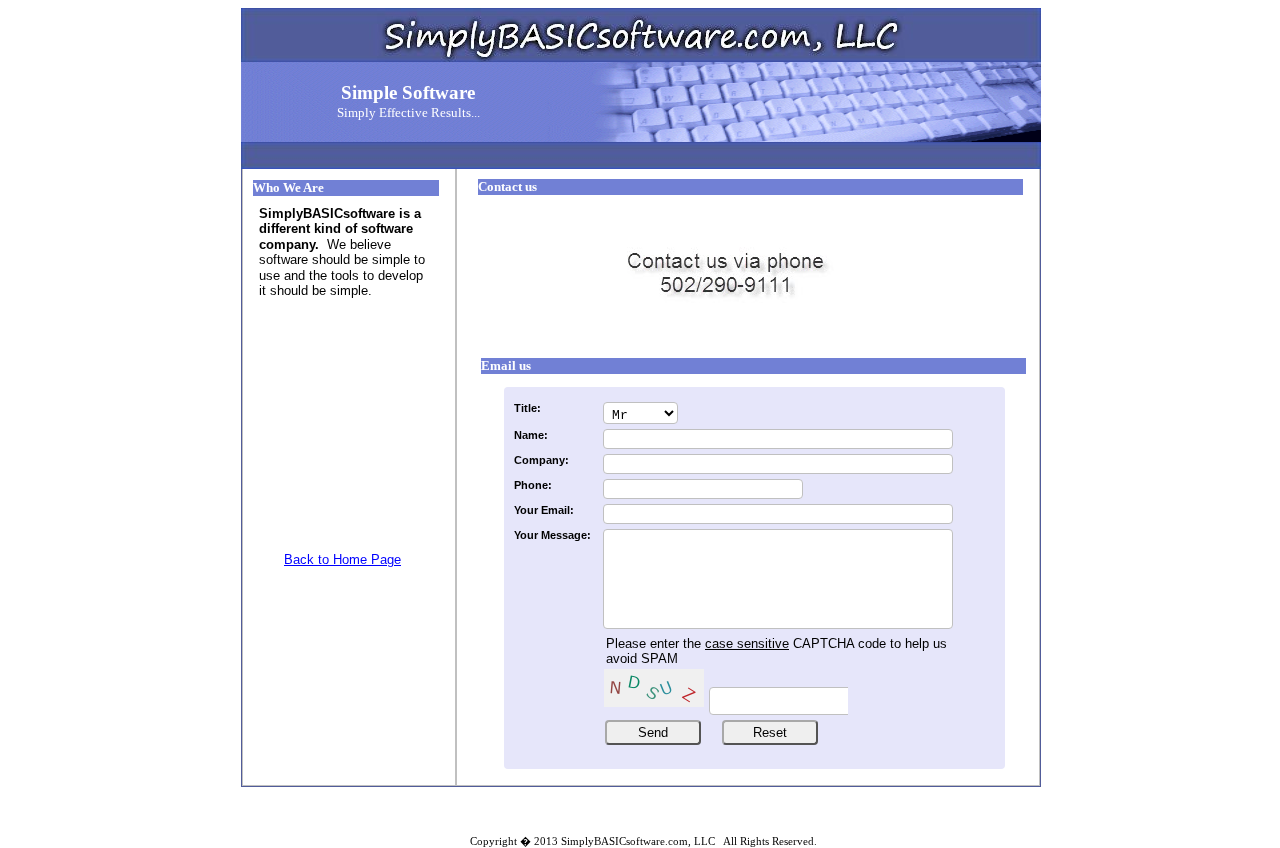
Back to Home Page (342, 559)
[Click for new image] (654, 688)
